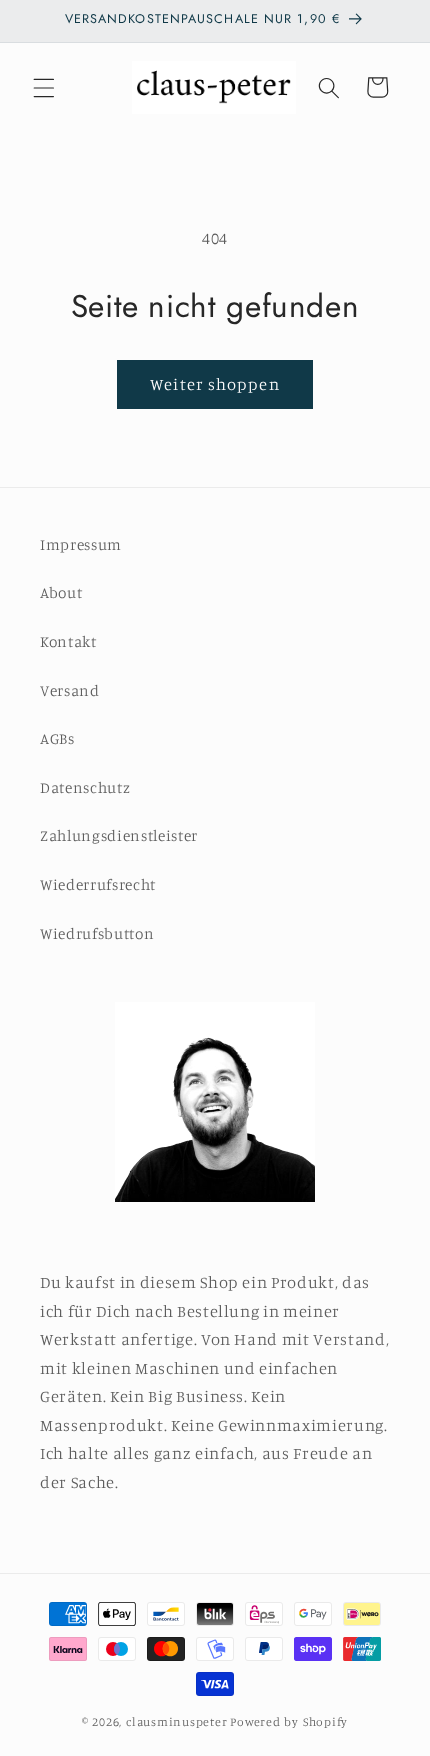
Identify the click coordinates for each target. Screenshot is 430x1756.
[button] (44, 87)
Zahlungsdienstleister (119, 835)
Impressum (81, 544)
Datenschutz (85, 787)
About (61, 592)
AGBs (57, 738)
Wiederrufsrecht (98, 884)
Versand (70, 690)
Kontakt (68, 641)
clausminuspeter (177, 1721)
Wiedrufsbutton (97, 933)
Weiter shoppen (214, 384)
